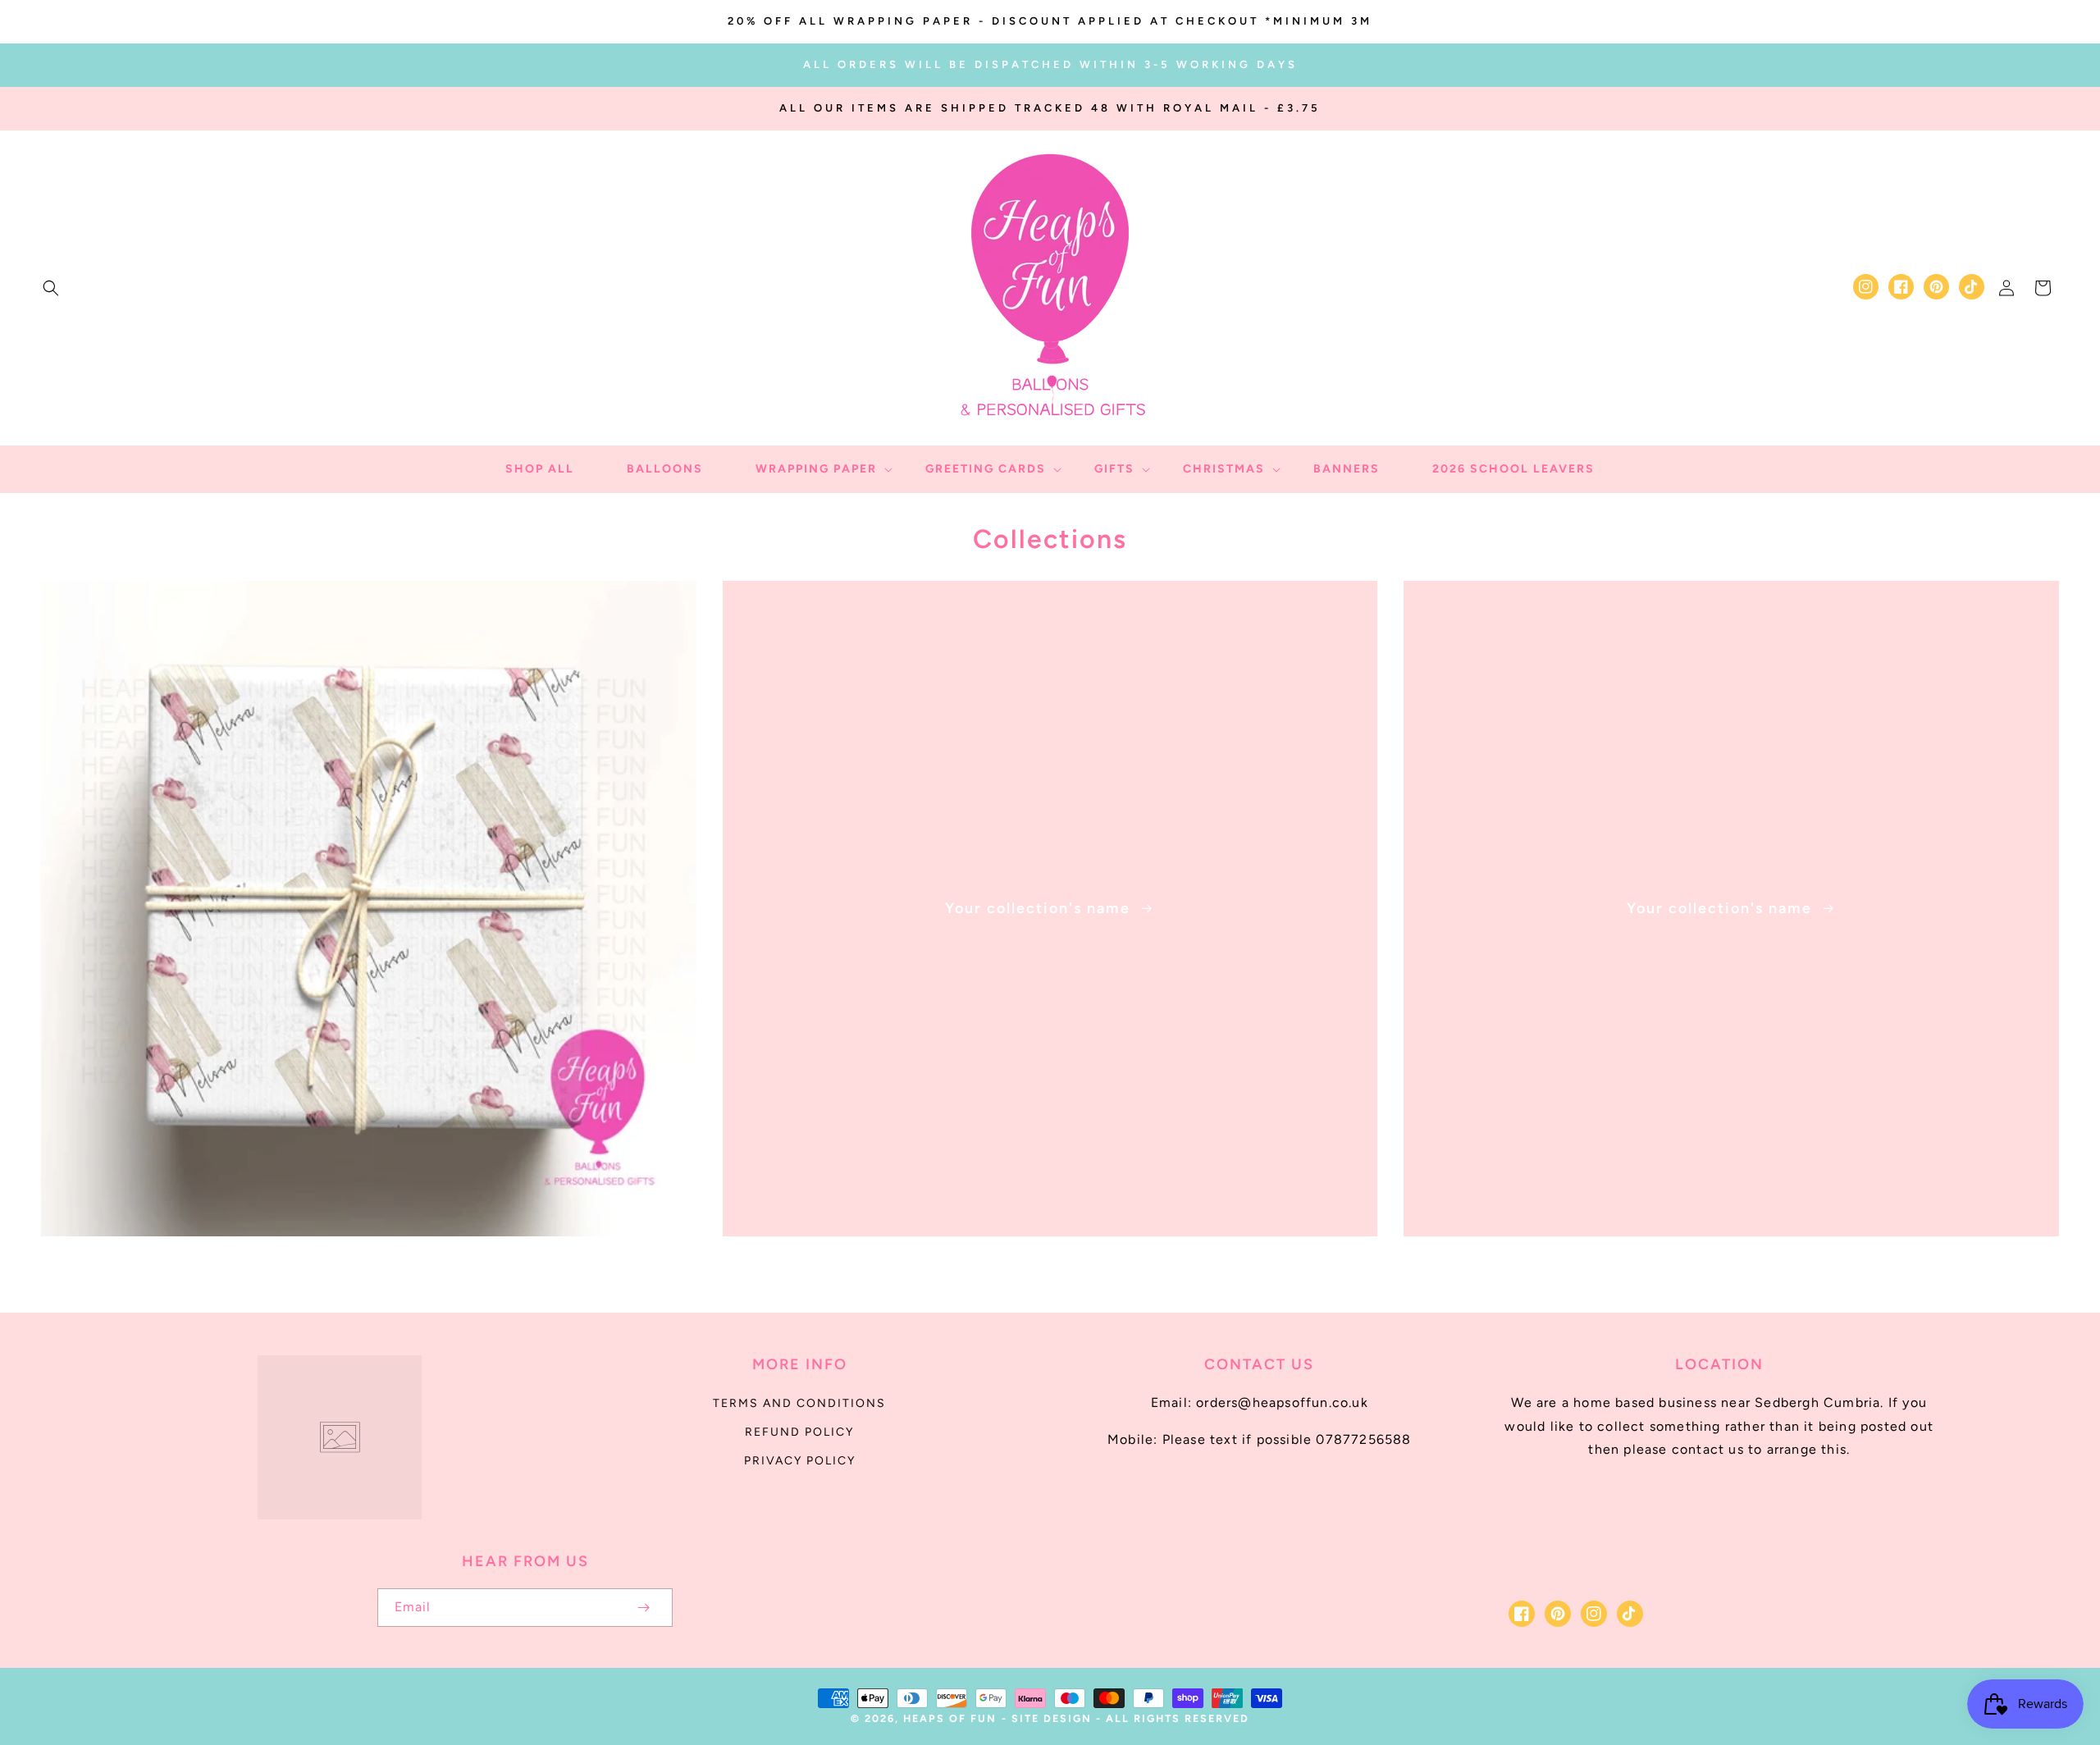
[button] (51, 288)
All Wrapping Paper (359, 1259)
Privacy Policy (800, 1461)
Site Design (1052, 1718)
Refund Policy (799, 1432)
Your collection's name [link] (1040, 908)
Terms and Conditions (799, 1403)
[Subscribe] (643, 1608)
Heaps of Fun (950, 1718)
